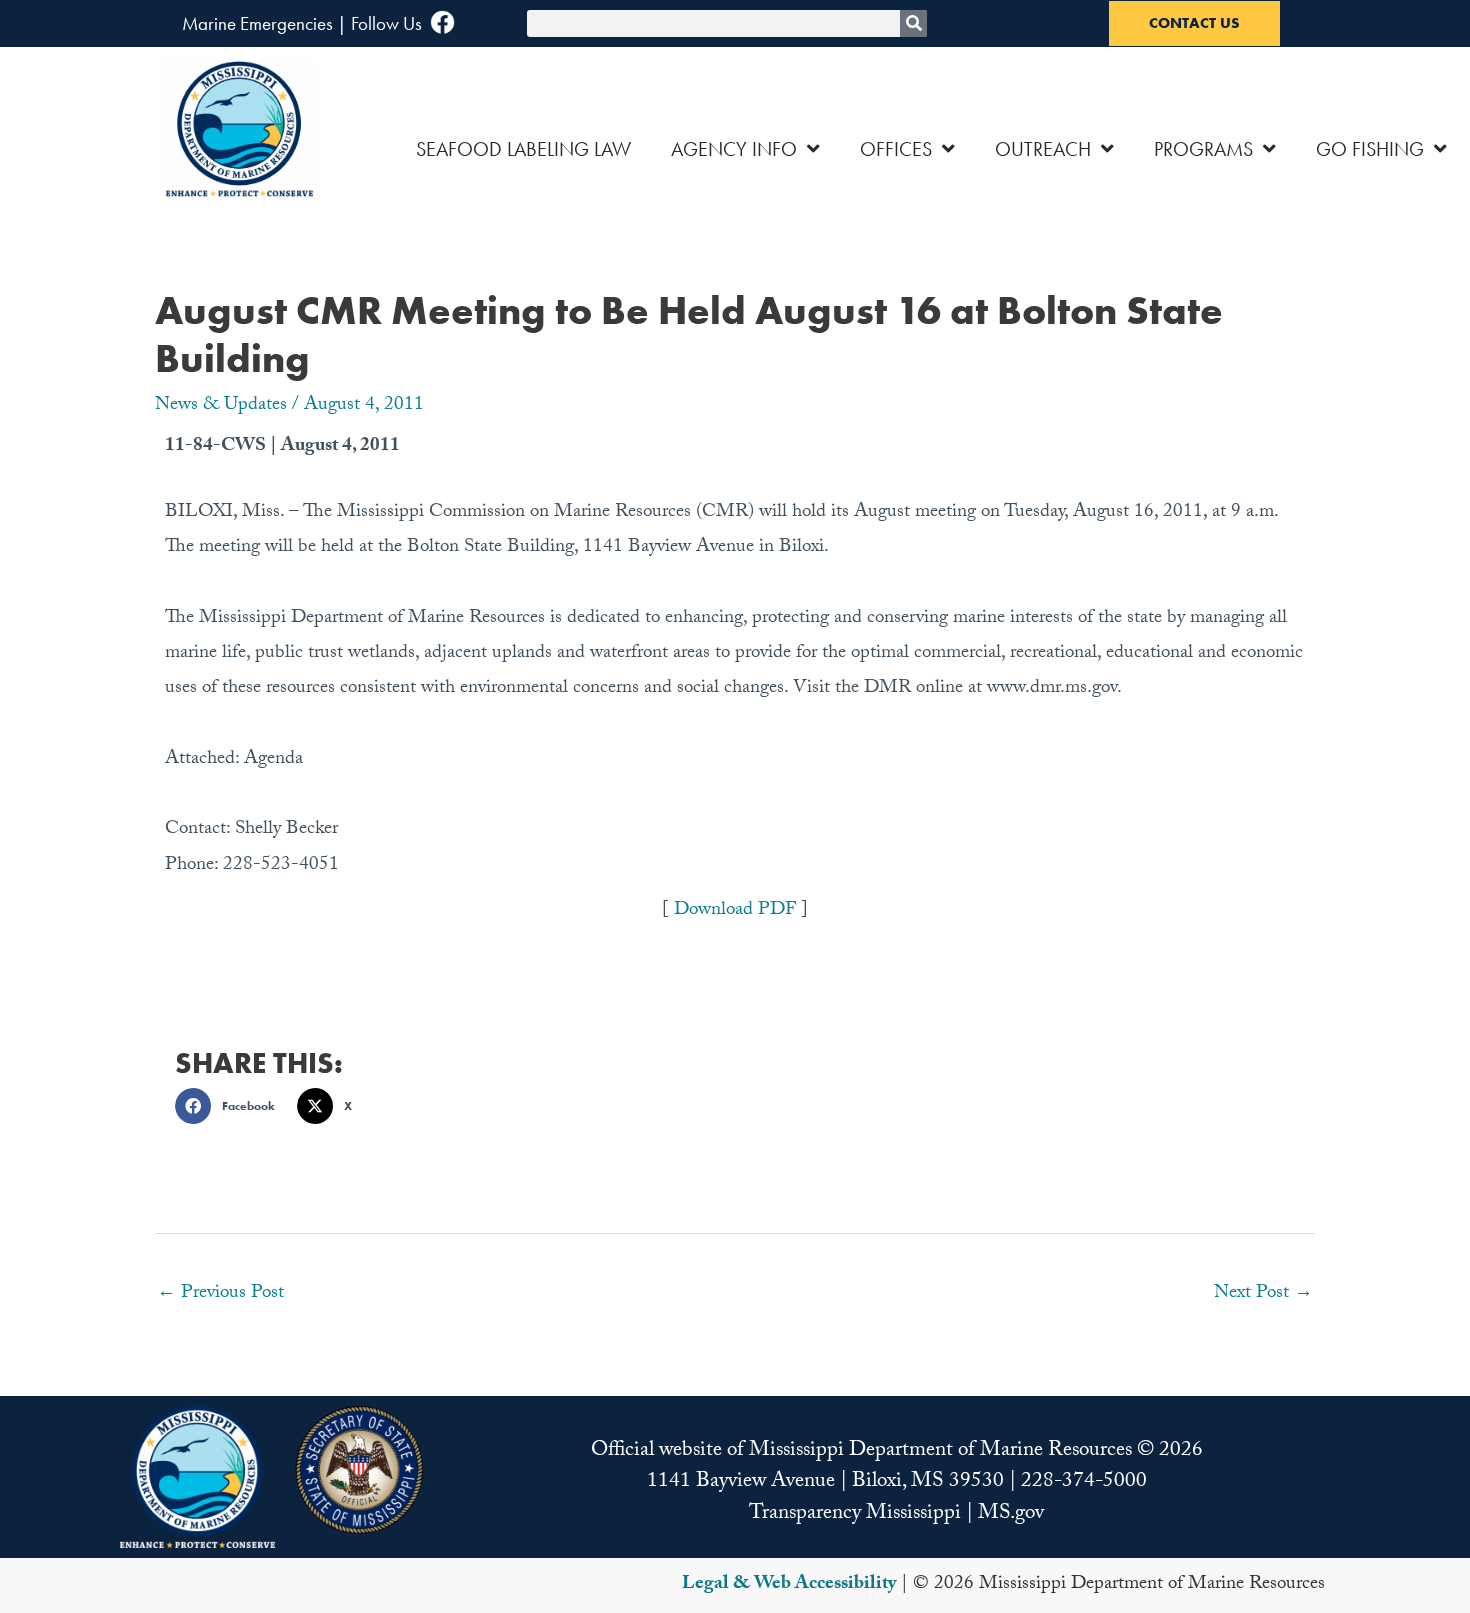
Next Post (1263, 1294)
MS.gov (1011, 1515)
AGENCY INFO (734, 149)
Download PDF (737, 911)
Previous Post (220, 1294)
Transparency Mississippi (855, 1515)
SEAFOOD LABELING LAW (523, 149)
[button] (231, 1106)
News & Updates (221, 406)
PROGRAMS (1203, 149)
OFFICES (896, 149)
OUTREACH (1043, 149)
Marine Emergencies (257, 23)
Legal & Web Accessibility (789, 1585)
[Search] (913, 23)
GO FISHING (1370, 149)
